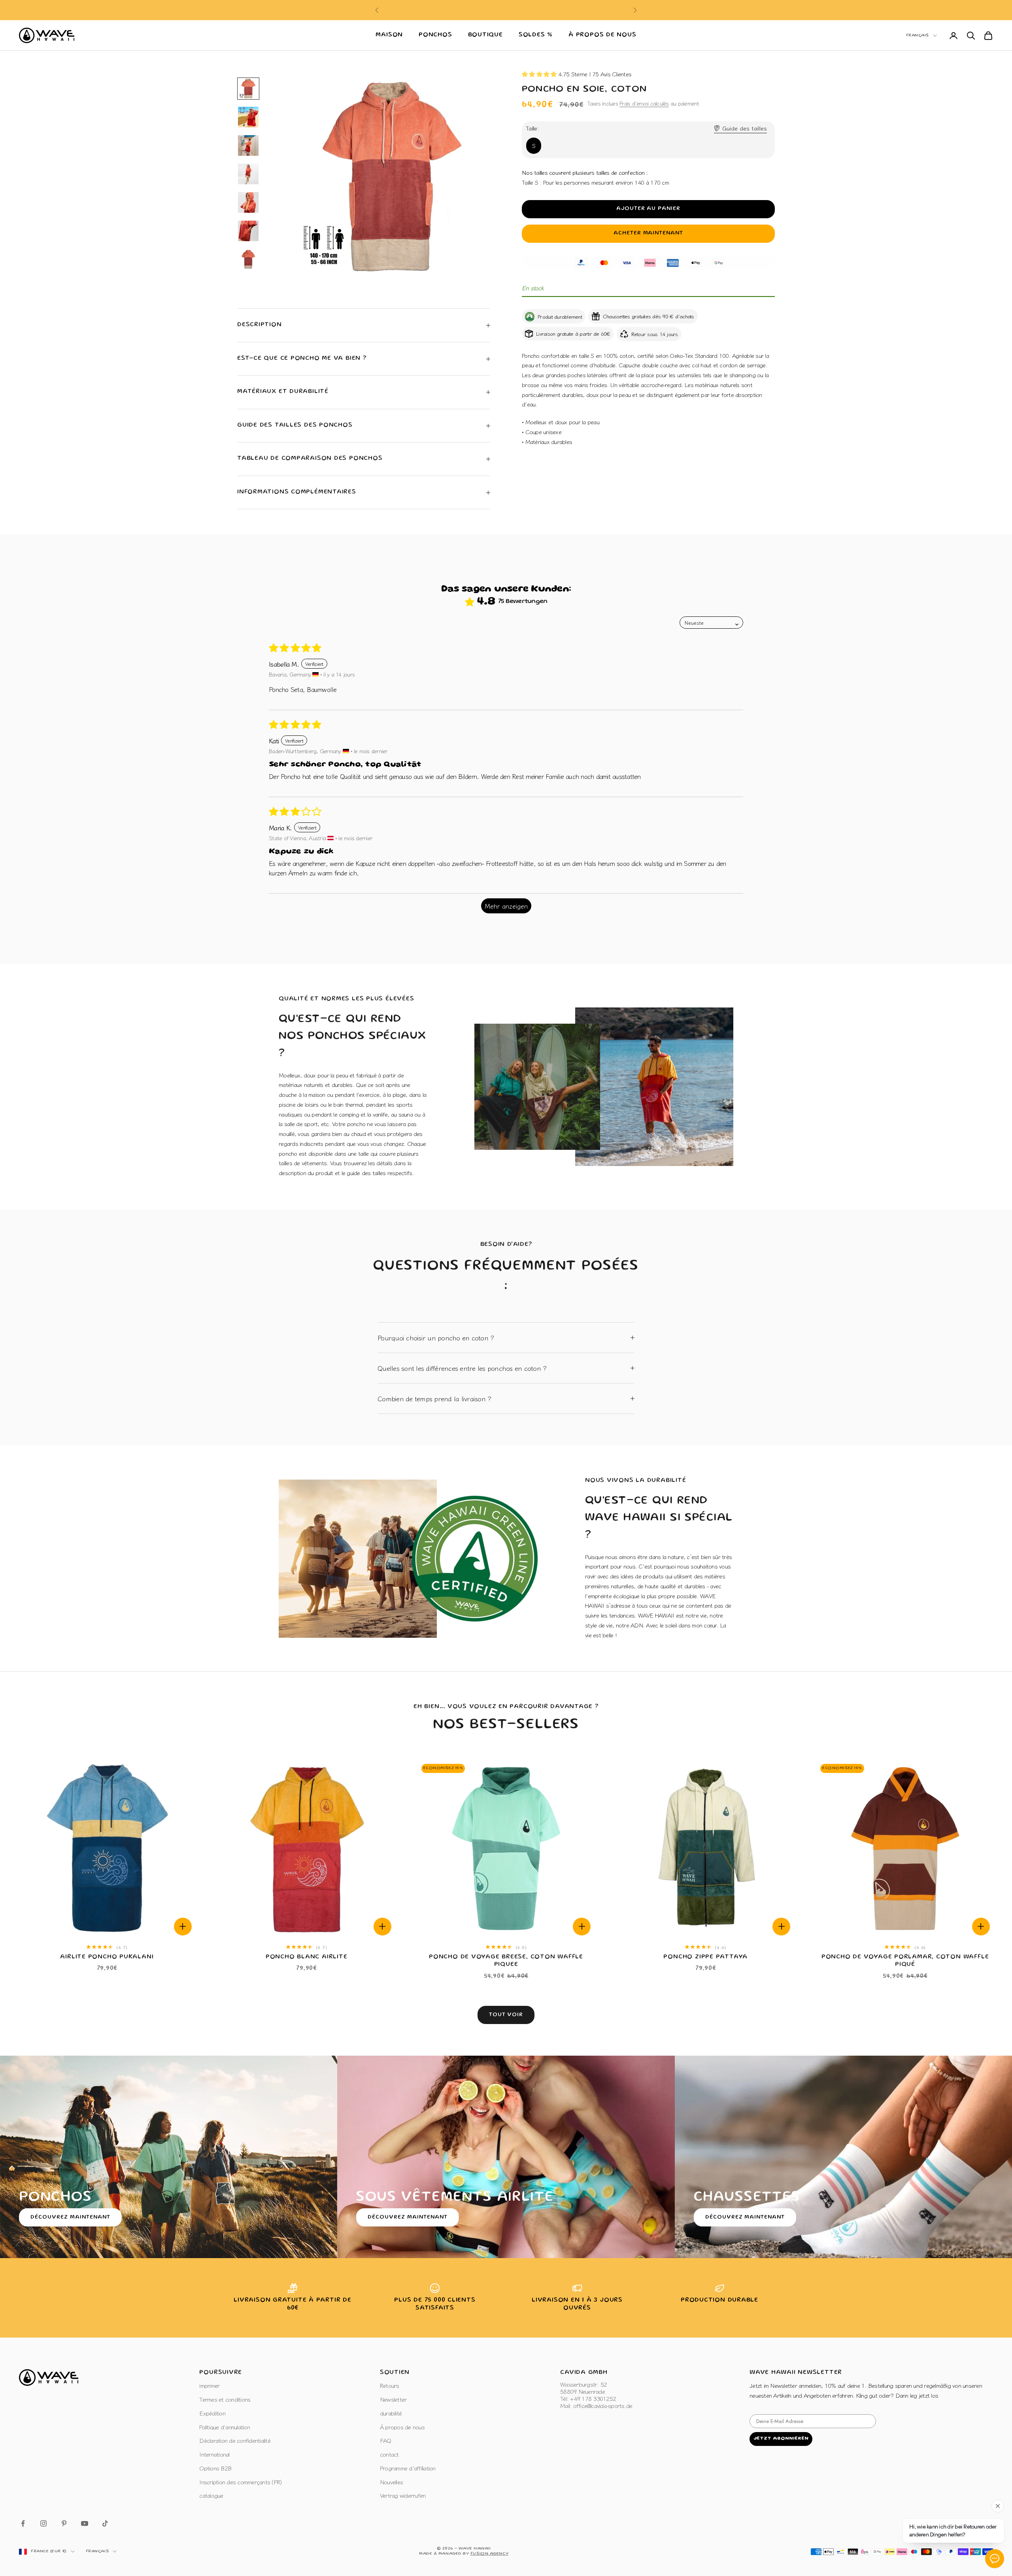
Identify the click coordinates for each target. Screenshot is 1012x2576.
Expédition (212, 2413)
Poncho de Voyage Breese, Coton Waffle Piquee (506, 1961)
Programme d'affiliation (408, 2468)
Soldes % (536, 35)
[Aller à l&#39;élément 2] (248, 117)
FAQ (386, 2440)
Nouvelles (391, 2482)
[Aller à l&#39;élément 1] (248, 89)
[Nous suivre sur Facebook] (23, 2523)
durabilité (391, 2413)
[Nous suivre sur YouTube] (85, 2523)
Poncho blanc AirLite (307, 1957)
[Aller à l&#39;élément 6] (248, 231)
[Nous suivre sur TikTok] (105, 2523)
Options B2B (215, 2468)
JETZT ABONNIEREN (781, 2439)
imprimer (209, 2385)
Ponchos (435, 35)
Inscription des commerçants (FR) (240, 2482)
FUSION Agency (489, 2554)
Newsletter (393, 2399)
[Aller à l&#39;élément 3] (248, 146)
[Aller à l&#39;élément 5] (248, 202)
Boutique (485, 35)
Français (918, 36)
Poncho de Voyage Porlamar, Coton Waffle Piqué (905, 1961)
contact (389, 2454)
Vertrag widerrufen (403, 2495)
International (214, 2454)
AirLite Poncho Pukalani (107, 1957)
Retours (390, 2385)
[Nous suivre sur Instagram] (43, 2523)
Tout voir (506, 2015)
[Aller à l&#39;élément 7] (248, 259)
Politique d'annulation (225, 2427)
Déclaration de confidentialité (235, 2440)
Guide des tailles (745, 128)
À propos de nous (602, 35)
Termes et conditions (225, 2399)
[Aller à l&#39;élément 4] (248, 174)
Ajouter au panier (649, 209)
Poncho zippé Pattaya (705, 1957)
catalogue (211, 2495)
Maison (389, 35)
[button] (540, 74)
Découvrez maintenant (70, 2217)
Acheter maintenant (649, 233)
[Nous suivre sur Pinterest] (64, 2523)
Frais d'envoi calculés (644, 103)
